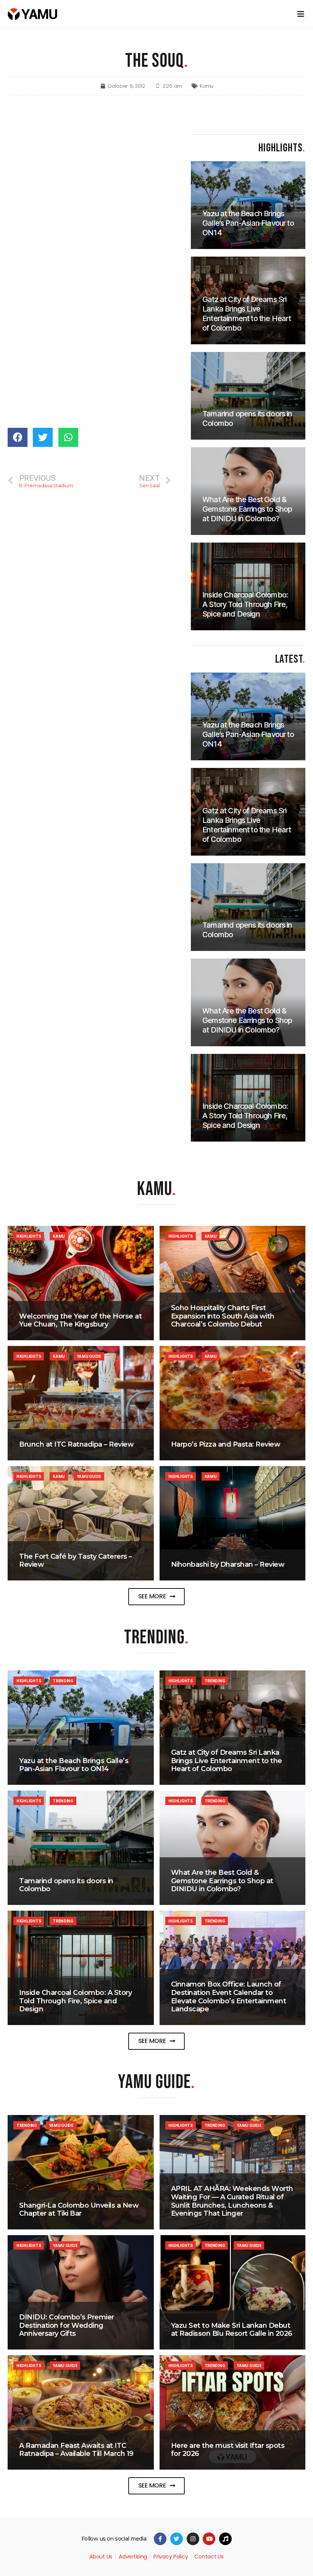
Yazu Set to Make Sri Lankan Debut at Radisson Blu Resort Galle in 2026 (232, 2330)
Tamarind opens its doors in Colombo (66, 1885)
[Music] (225, 2539)
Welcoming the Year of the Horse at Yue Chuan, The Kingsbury (80, 1320)
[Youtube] (209, 2539)
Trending (63, 1681)
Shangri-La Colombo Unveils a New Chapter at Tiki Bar (79, 2210)
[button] (157, 1597)
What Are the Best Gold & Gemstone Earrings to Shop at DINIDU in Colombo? (222, 1881)
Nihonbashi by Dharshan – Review (228, 1564)
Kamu (207, 86)
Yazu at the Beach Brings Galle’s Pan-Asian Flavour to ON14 (74, 1765)
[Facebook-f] (160, 2539)
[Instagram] (193, 2539)
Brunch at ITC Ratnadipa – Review (76, 1444)
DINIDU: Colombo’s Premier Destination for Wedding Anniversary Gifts (67, 2325)
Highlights (29, 1236)
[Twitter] (177, 2539)
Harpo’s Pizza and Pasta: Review (226, 1444)
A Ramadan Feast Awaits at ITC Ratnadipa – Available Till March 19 (76, 2450)
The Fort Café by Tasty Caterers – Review (76, 1561)
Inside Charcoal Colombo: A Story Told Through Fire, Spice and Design (75, 2001)
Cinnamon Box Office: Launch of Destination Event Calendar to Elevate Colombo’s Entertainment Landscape (229, 1997)
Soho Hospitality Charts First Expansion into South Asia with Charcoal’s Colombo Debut (223, 1316)
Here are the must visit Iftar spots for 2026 (228, 2450)
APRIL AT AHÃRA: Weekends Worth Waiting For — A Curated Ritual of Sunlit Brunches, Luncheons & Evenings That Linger (232, 2201)
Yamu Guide (89, 1356)
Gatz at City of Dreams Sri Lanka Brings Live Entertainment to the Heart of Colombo (227, 1761)
